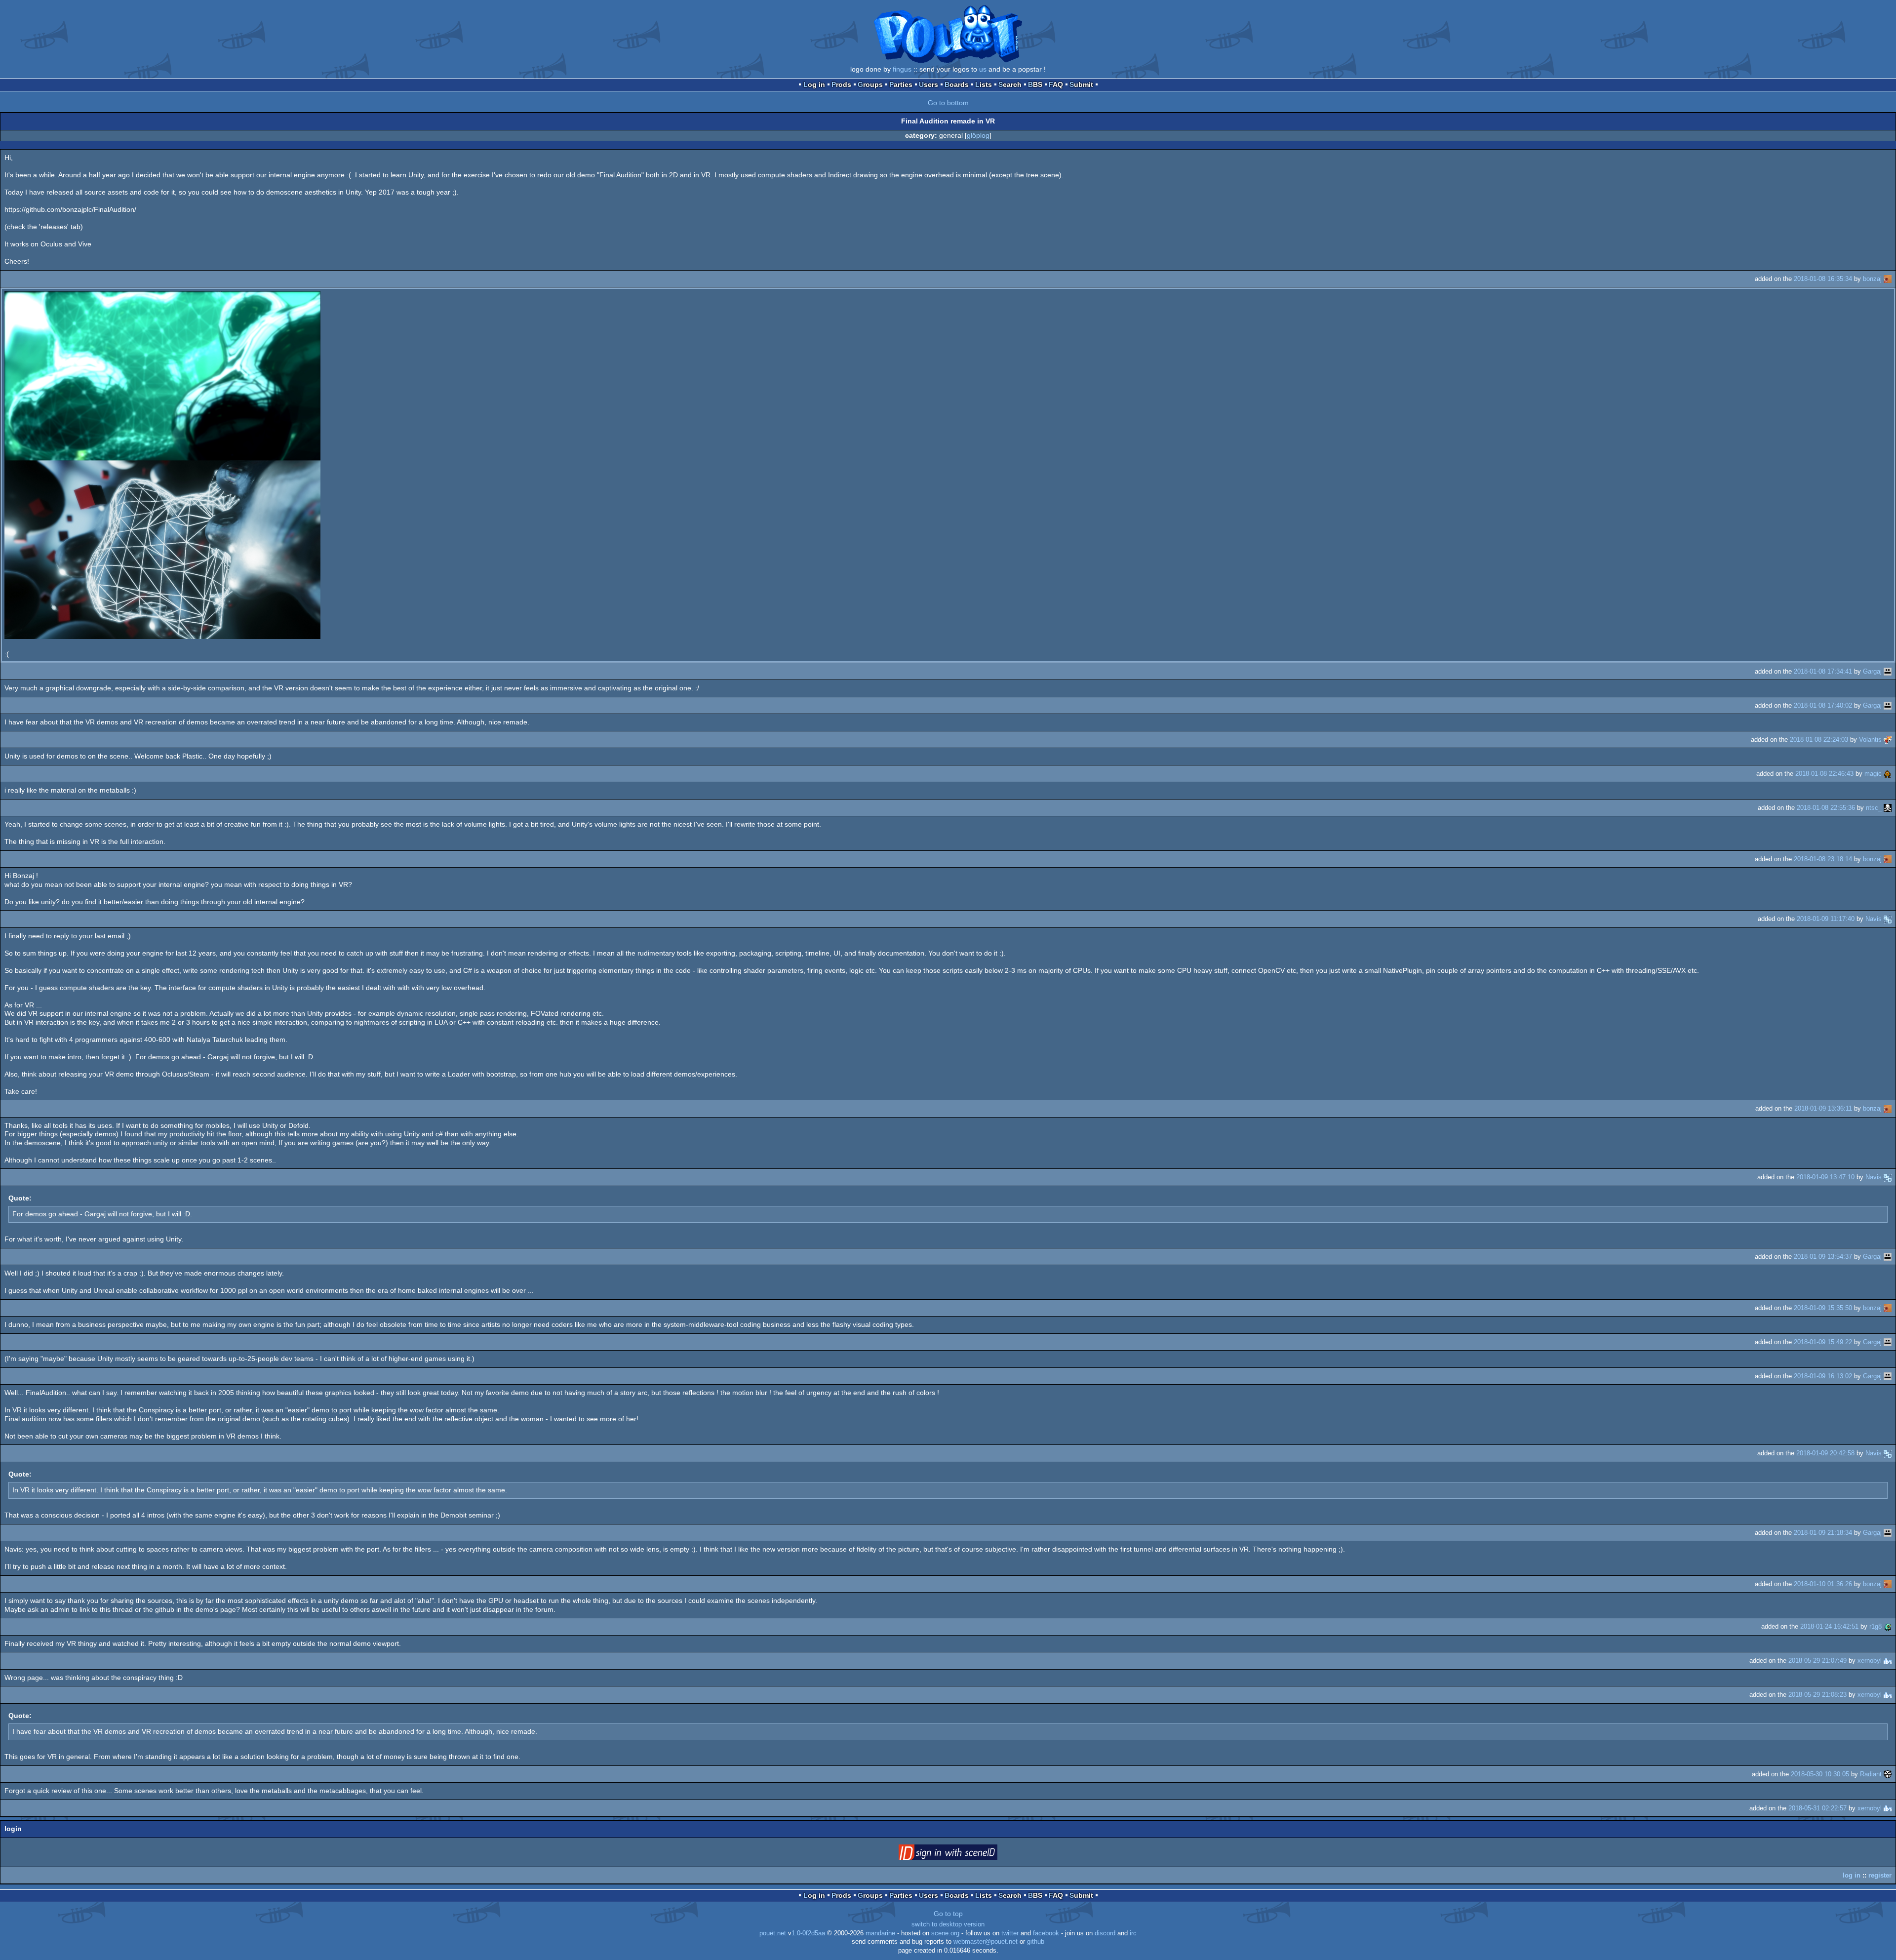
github (1036, 1942)
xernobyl (1870, 1660)
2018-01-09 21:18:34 (1823, 1533)
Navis (1874, 919)
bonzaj (1872, 279)
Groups (870, 84)
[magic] (1888, 774)
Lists (984, 84)
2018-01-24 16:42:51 (1829, 1626)
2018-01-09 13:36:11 (1823, 1108)
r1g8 (1876, 1626)
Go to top (948, 1914)
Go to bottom (948, 103)
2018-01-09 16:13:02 (1823, 1376)
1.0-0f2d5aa (808, 1933)
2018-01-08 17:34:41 (1823, 671)
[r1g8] (1888, 1626)
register (1880, 1875)
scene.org (945, 1933)
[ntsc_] (1888, 808)
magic (1873, 774)
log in (1852, 1875)
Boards (957, 84)
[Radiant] (1888, 1774)
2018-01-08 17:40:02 (1823, 705)
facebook (1046, 1933)
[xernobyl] (1888, 1660)
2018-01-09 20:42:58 (1825, 1453)
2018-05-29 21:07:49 (1817, 1660)
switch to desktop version (948, 1924)
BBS (1035, 84)
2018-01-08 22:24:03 (1819, 740)
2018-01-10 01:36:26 (1823, 1584)
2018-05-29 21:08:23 (1817, 1695)
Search (1010, 84)
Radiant (1871, 1774)
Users (928, 84)
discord (1105, 1933)
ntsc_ (1874, 808)
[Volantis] (1888, 740)
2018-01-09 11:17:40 (1826, 919)
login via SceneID (963, 1854)
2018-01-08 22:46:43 (1824, 774)
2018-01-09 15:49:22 (1823, 1342)
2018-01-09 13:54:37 (1823, 1257)
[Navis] (1888, 919)
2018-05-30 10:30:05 (1820, 1774)
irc (1133, 1933)
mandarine (880, 1933)
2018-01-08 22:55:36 (1826, 808)
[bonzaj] (1888, 279)
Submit (1081, 84)
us (983, 69)
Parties (901, 84)
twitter (1010, 1933)
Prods (841, 84)
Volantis (1870, 740)
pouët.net (773, 1933)
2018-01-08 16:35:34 (1823, 279)
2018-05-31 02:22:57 (1817, 1808)
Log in (814, 84)
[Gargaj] (1888, 671)
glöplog (978, 135)
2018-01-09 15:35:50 (1823, 1308)
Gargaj (1872, 671)
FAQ (1056, 84)
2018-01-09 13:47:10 (1825, 1177)
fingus (902, 69)
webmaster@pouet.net (986, 1942)
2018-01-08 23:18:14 (1823, 859)
